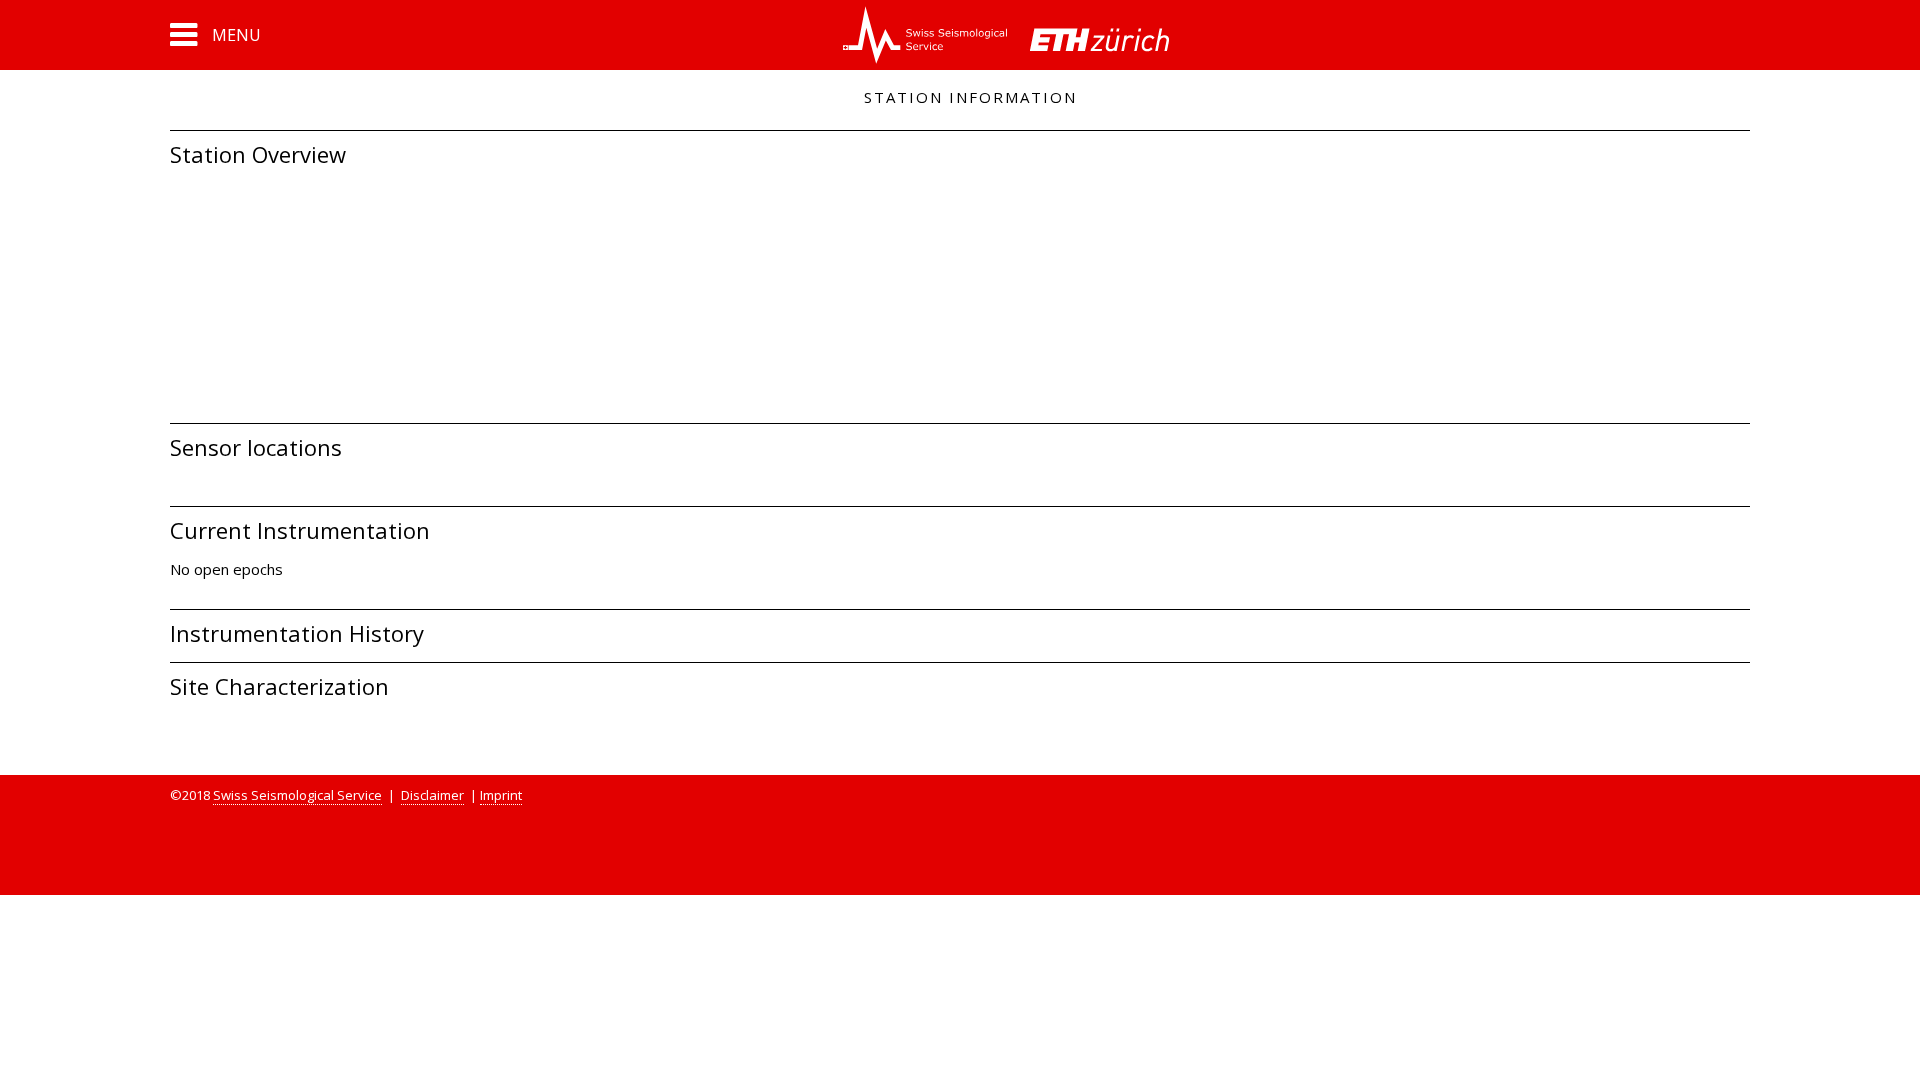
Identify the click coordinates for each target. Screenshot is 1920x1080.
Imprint (501, 795)
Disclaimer (432, 795)
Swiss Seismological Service (297, 795)
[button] (215, 35)
